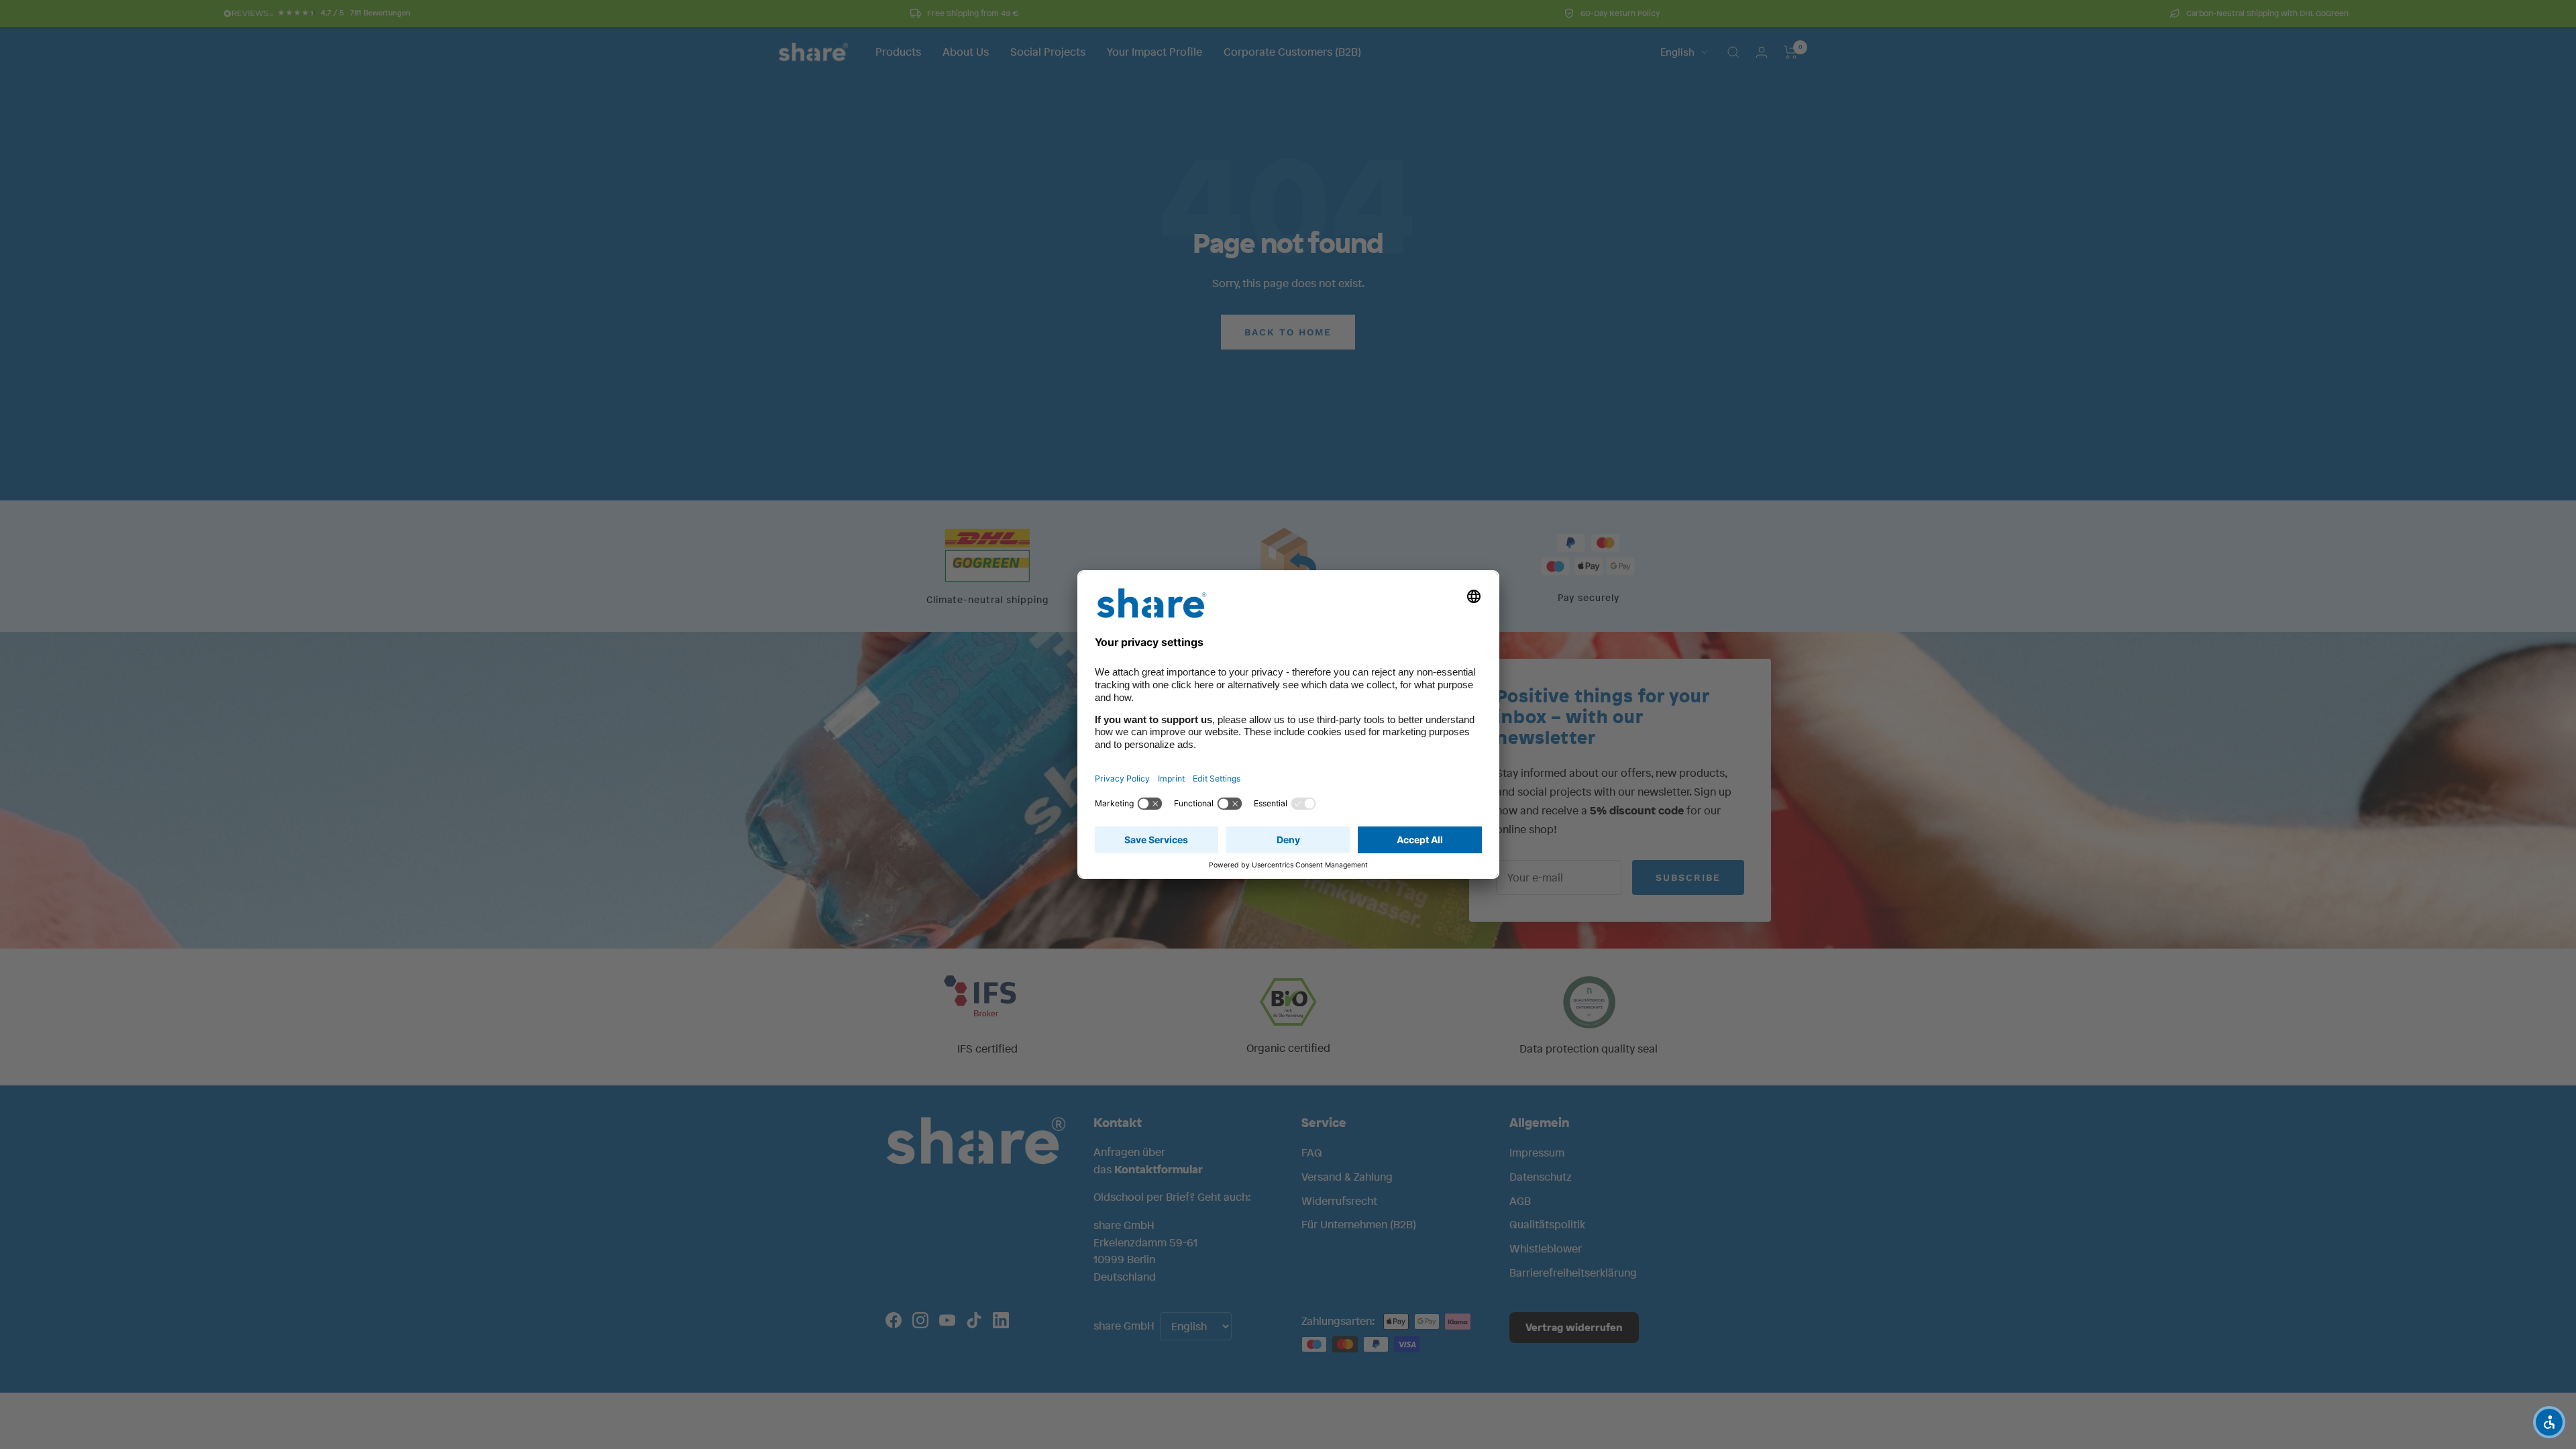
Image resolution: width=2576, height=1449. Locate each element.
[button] (2549, 1422)
